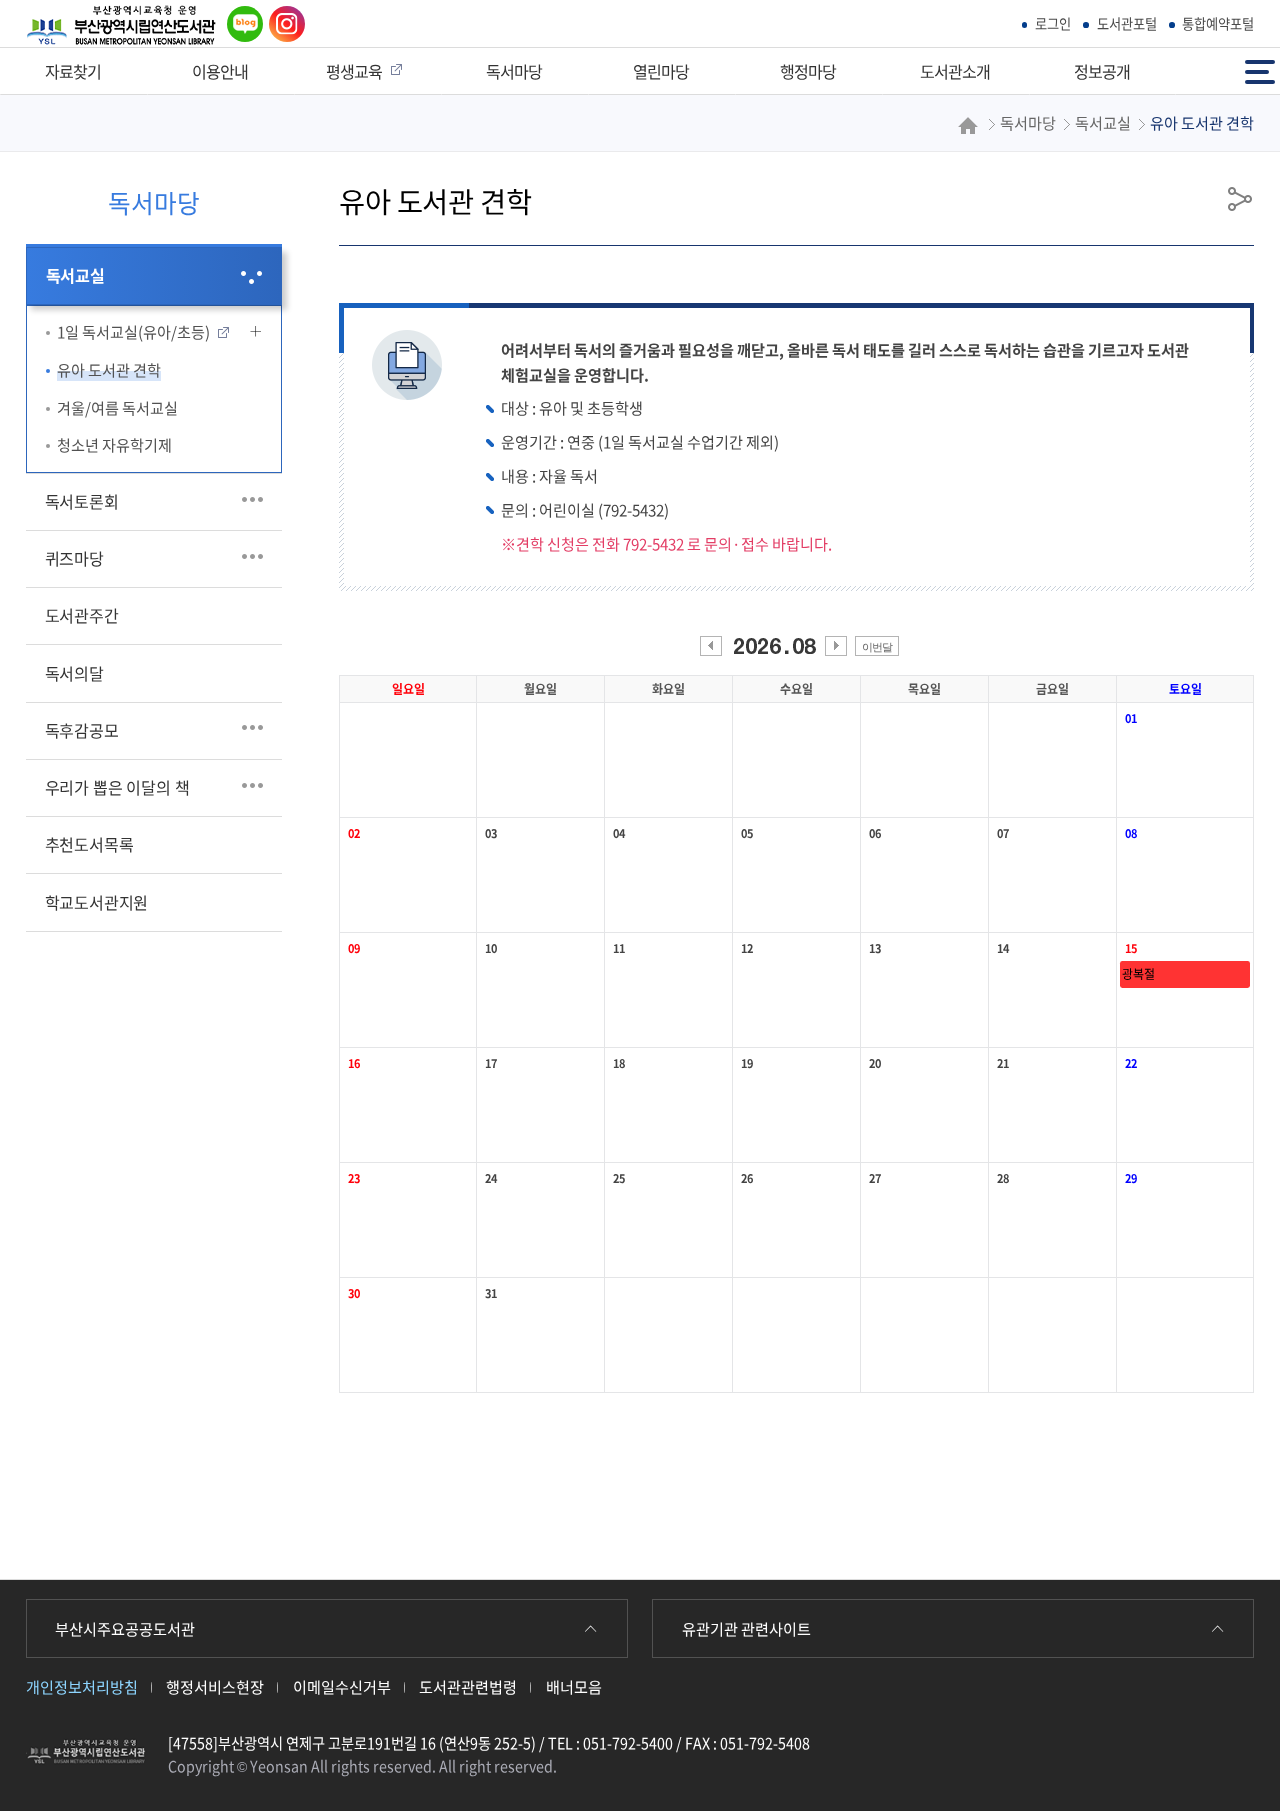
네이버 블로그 (241, 24)
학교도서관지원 (97, 902)
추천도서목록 (89, 844)
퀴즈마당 (74, 558)
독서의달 (74, 673)
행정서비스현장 (215, 1686)
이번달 (877, 647)
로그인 (1053, 23)
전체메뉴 (1262, 62)
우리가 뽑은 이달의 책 (117, 787)
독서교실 (75, 275)
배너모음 (574, 1686)
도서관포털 (1127, 23)
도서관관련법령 (468, 1686)
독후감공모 (82, 730)
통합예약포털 (1218, 23)
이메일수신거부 (342, 1686)
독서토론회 (82, 501)
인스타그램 (282, 24)
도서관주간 (82, 615)
